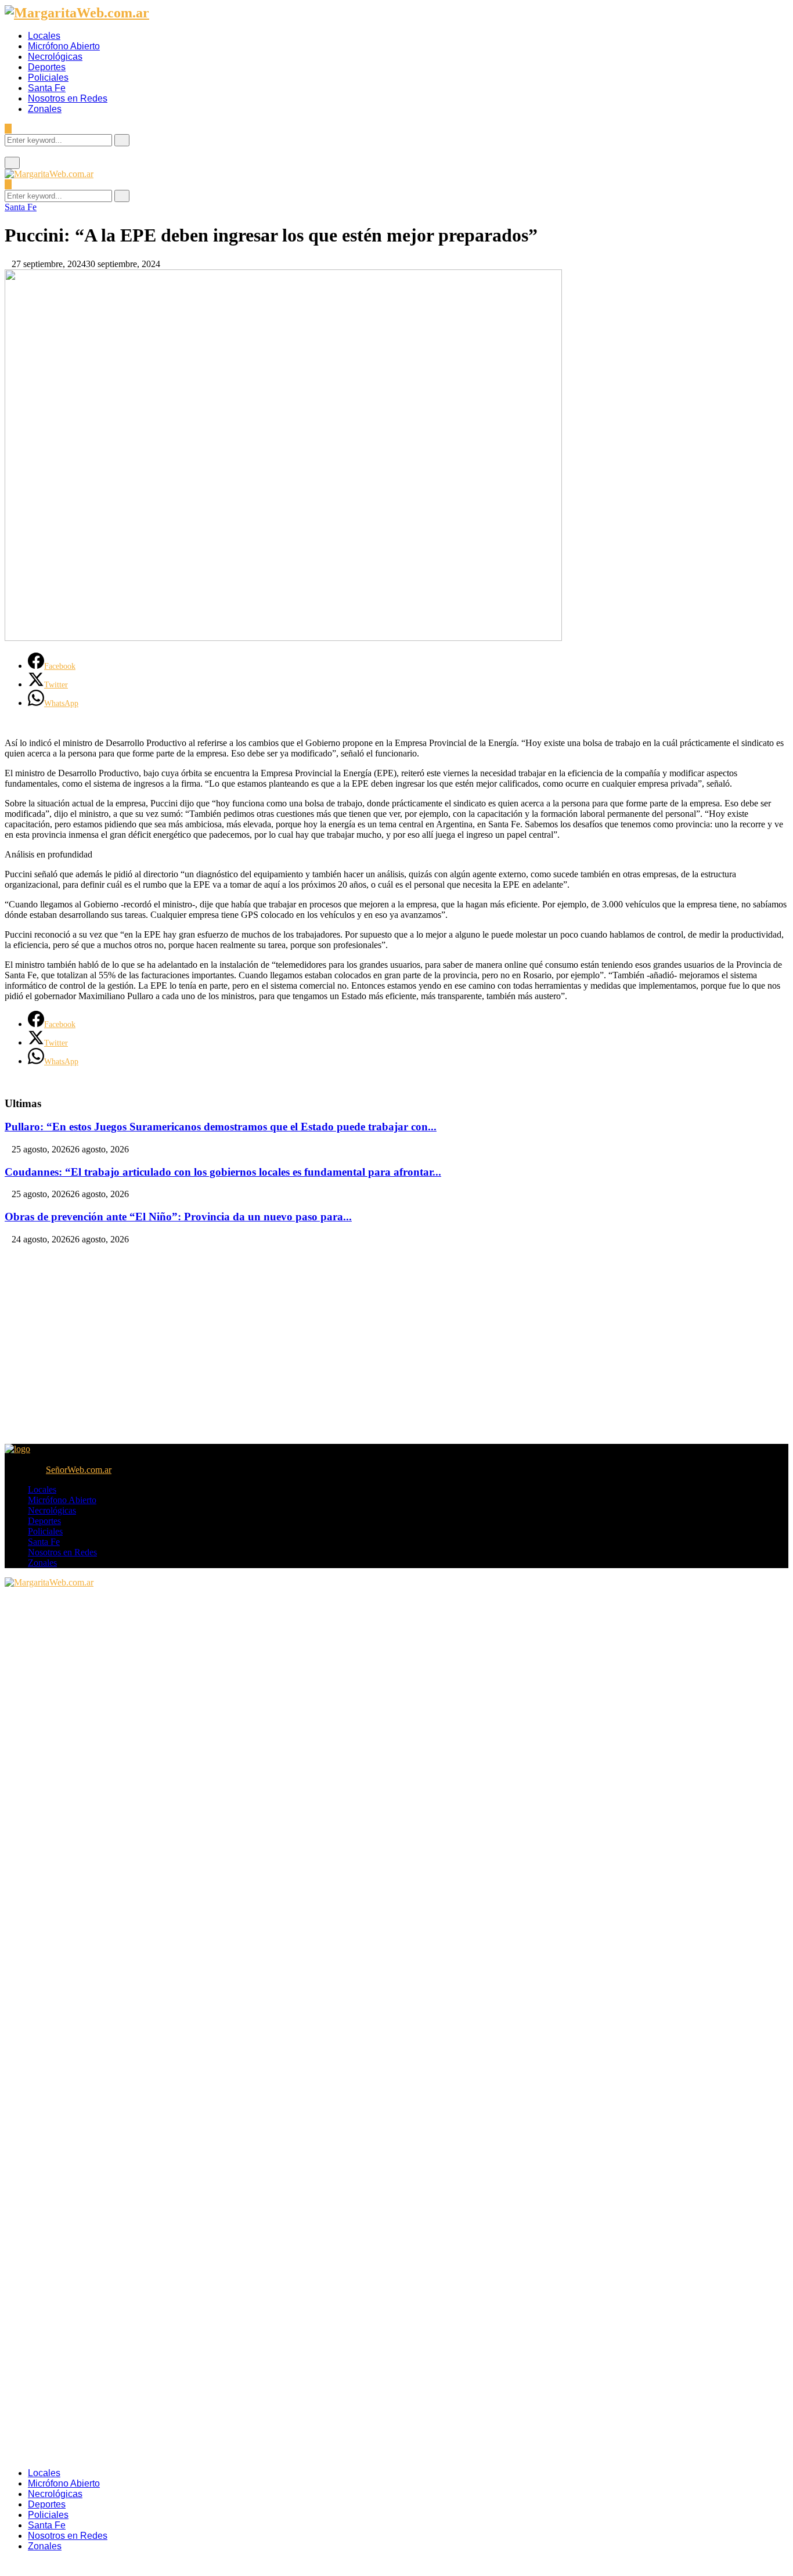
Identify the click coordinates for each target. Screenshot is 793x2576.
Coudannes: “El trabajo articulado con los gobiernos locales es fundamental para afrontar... (223, 1172)
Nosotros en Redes (68, 98)
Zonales (45, 109)
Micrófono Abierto (64, 46)
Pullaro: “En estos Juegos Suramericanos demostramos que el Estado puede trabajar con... (221, 1127)
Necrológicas (55, 57)
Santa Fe (47, 88)
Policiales (48, 78)
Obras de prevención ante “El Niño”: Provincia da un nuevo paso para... (178, 1217)
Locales (44, 36)
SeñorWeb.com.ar (79, 1470)
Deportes (47, 67)
